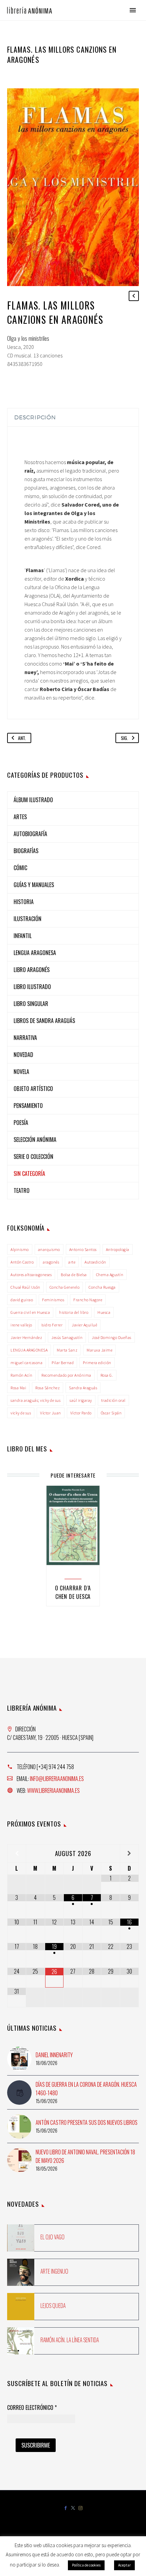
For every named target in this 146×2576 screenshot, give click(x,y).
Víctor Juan (51, 1413)
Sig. (124, 738)
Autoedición (95, 1262)
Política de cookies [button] (86, 2565)
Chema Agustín (110, 1275)
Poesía (21, 1123)
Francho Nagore (88, 1300)
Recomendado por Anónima (66, 1375)
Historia (24, 902)
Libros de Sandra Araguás (44, 1021)
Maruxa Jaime (99, 1350)
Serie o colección (33, 1157)
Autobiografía (30, 834)
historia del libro (74, 1312)
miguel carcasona (26, 1363)
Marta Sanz (67, 1350)
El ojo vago (52, 2237)
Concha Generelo (65, 1287)
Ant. (22, 738)
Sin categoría (29, 1174)
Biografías (26, 851)
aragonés (51, 1262)
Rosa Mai (18, 1388)
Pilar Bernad (63, 1363)
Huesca (104, 1312)
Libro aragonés (32, 970)
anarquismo (49, 1249)
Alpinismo (20, 1249)
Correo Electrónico (32, 2408)
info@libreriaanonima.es (57, 1779)
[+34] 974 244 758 (55, 1767)
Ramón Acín (21, 1375)
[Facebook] (66, 2509)
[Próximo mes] (129, 1853)
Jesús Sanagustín (67, 1337)
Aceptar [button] (124, 2565)
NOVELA (21, 1072)
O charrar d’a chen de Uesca (73, 1592)
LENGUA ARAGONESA (29, 1350)
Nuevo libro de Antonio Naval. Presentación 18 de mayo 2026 (85, 2156)
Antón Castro (22, 1262)
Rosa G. (107, 1375)
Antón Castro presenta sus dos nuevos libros (87, 2122)
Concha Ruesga (102, 1287)
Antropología (118, 1249)
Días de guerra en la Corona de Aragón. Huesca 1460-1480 (86, 2089)
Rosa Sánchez (48, 1388)
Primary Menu (133, 10)
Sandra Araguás (83, 1388)
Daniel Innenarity (54, 2055)
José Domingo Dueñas (112, 1337)
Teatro (22, 1190)
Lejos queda (53, 2306)
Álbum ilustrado (33, 800)
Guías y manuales (34, 885)
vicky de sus (21, 1413)
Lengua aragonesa (35, 953)
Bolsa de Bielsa (74, 1275)
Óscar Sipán (111, 1413)
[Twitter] (73, 2509)
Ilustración (28, 919)
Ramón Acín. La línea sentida (70, 2340)
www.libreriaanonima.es (53, 1790)
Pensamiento (28, 1106)
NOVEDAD (23, 1055)
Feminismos (53, 1300)
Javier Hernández (26, 1337)
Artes (20, 817)
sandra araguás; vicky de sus (35, 1400)
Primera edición (97, 1363)
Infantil (23, 936)
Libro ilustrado (32, 987)
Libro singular (31, 1004)
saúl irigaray (81, 1400)
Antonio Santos (83, 1249)
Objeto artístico (33, 1089)
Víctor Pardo (81, 1413)
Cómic (20, 868)
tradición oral (113, 1400)
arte (72, 1262)
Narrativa (25, 1038)
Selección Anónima (35, 1140)
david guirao (22, 1300)
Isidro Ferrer (52, 1325)
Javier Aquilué (84, 1325)
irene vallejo (21, 1325)
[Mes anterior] (17, 1853)
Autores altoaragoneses (31, 1275)
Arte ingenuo (54, 2271)
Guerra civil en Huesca (30, 1312)
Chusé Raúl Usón (25, 1287)
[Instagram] (80, 2509)
